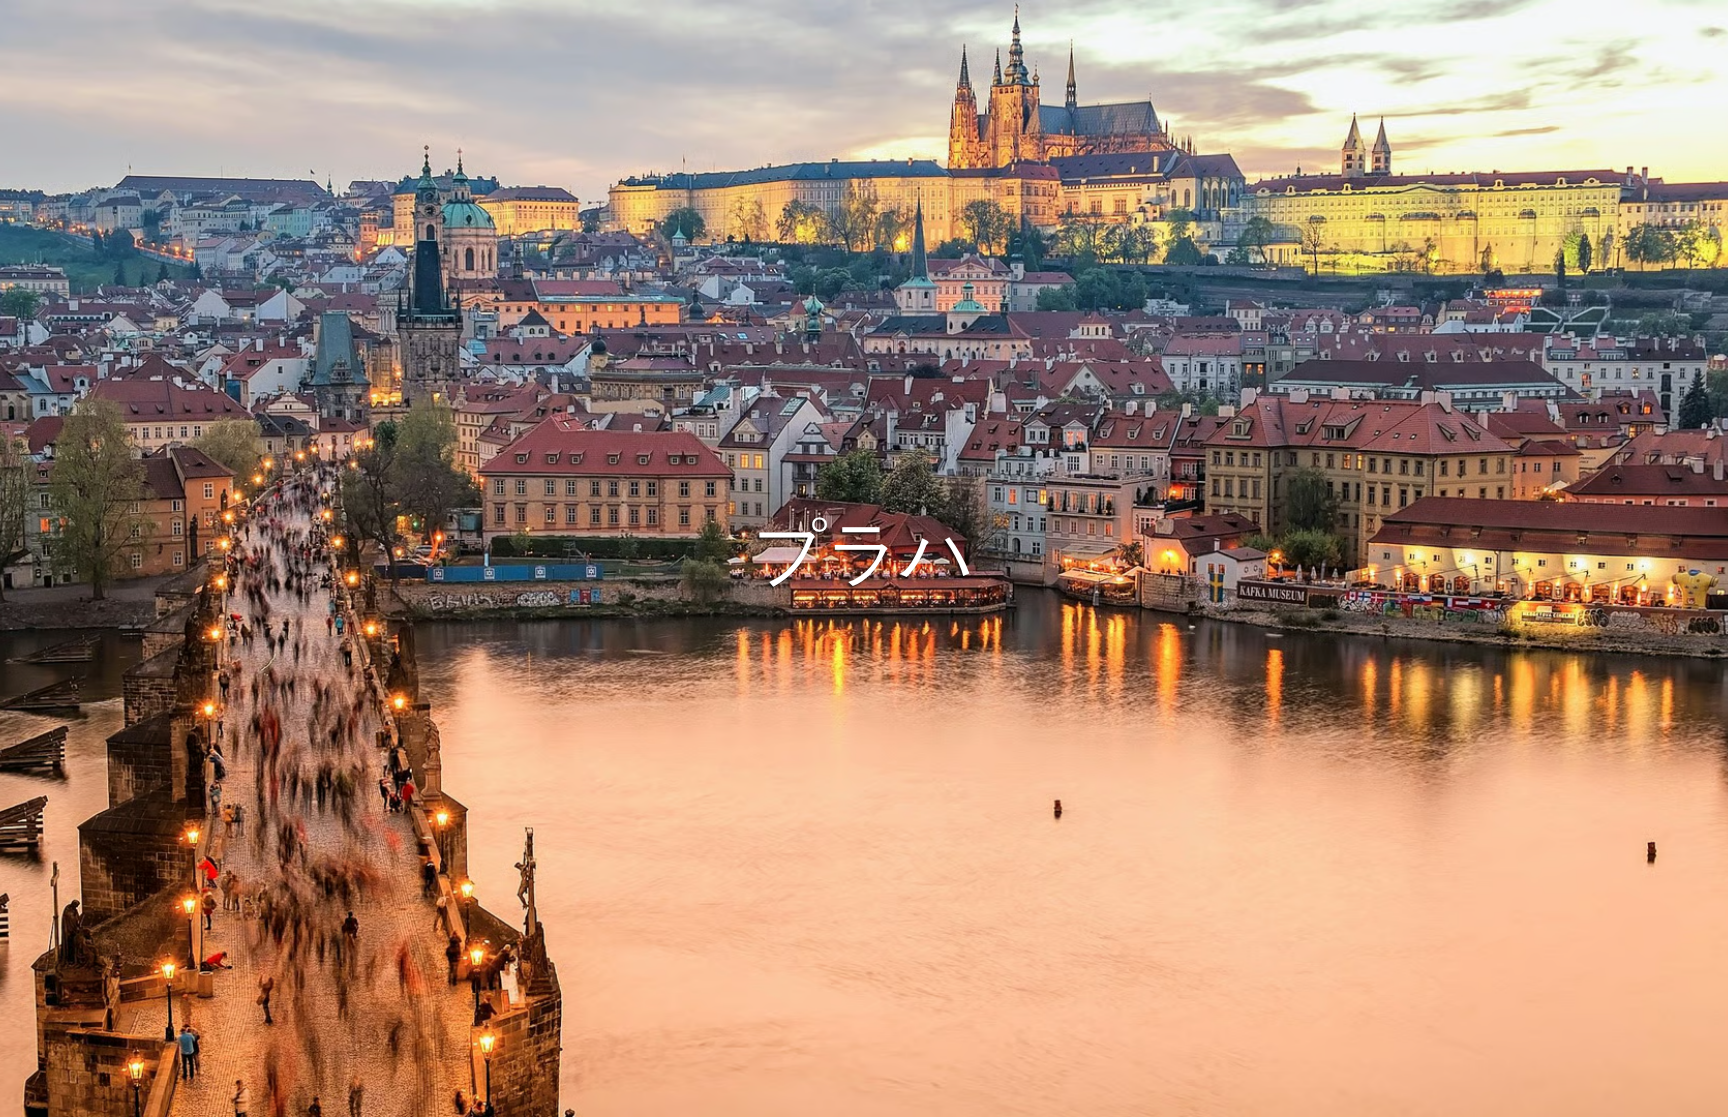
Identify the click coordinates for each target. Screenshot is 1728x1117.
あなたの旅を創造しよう (864, 531)
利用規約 (670, 1097)
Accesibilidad (1065, 1097)
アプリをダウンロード (791, 588)
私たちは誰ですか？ (940, 1097)
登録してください (952, 588)
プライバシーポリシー (789, 1097)
